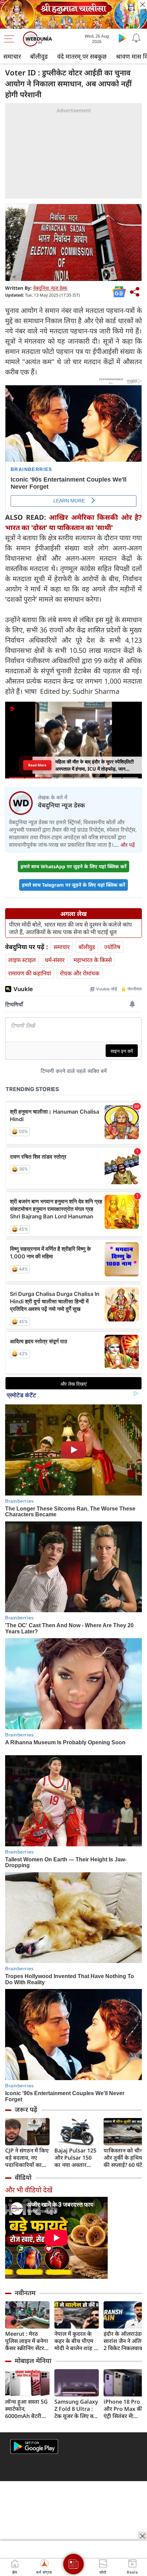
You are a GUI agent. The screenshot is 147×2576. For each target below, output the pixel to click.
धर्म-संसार (55, 960)
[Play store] (122, 38)
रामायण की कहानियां (30, 973)
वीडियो (23, 2177)
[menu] (11, 39)
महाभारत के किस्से (93, 960)
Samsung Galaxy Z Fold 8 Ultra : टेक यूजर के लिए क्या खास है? (76, 2409)
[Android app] (34, 2446)
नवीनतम (25, 2293)
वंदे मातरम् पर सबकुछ (82, 56)
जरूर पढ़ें (26, 2109)
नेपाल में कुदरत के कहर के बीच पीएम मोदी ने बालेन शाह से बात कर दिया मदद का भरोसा (76, 2341)
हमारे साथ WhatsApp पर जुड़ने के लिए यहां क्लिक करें (73, 866)
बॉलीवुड (39, 56)
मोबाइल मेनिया (33, 2361)
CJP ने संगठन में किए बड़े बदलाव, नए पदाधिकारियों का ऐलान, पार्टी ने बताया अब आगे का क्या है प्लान (27, 2158)
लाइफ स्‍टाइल (22, 960)
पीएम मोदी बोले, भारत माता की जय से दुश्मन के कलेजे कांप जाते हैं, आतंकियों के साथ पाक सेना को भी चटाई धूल (70, 928)
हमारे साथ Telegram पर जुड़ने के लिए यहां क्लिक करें (73, 885)
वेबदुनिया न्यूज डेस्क (50, 288)
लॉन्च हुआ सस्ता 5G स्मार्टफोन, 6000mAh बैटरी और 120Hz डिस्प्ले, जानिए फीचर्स (26, 2409)
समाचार (12, 56)
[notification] (136, 38)
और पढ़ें (128, 845)
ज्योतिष (112, 947)
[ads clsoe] (143, 2536)
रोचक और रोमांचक (80, 973)
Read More (37, 765)
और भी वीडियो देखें (29, 2190)
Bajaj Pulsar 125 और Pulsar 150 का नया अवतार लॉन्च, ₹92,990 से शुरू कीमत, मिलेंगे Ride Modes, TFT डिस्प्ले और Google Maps (76, 2158)
